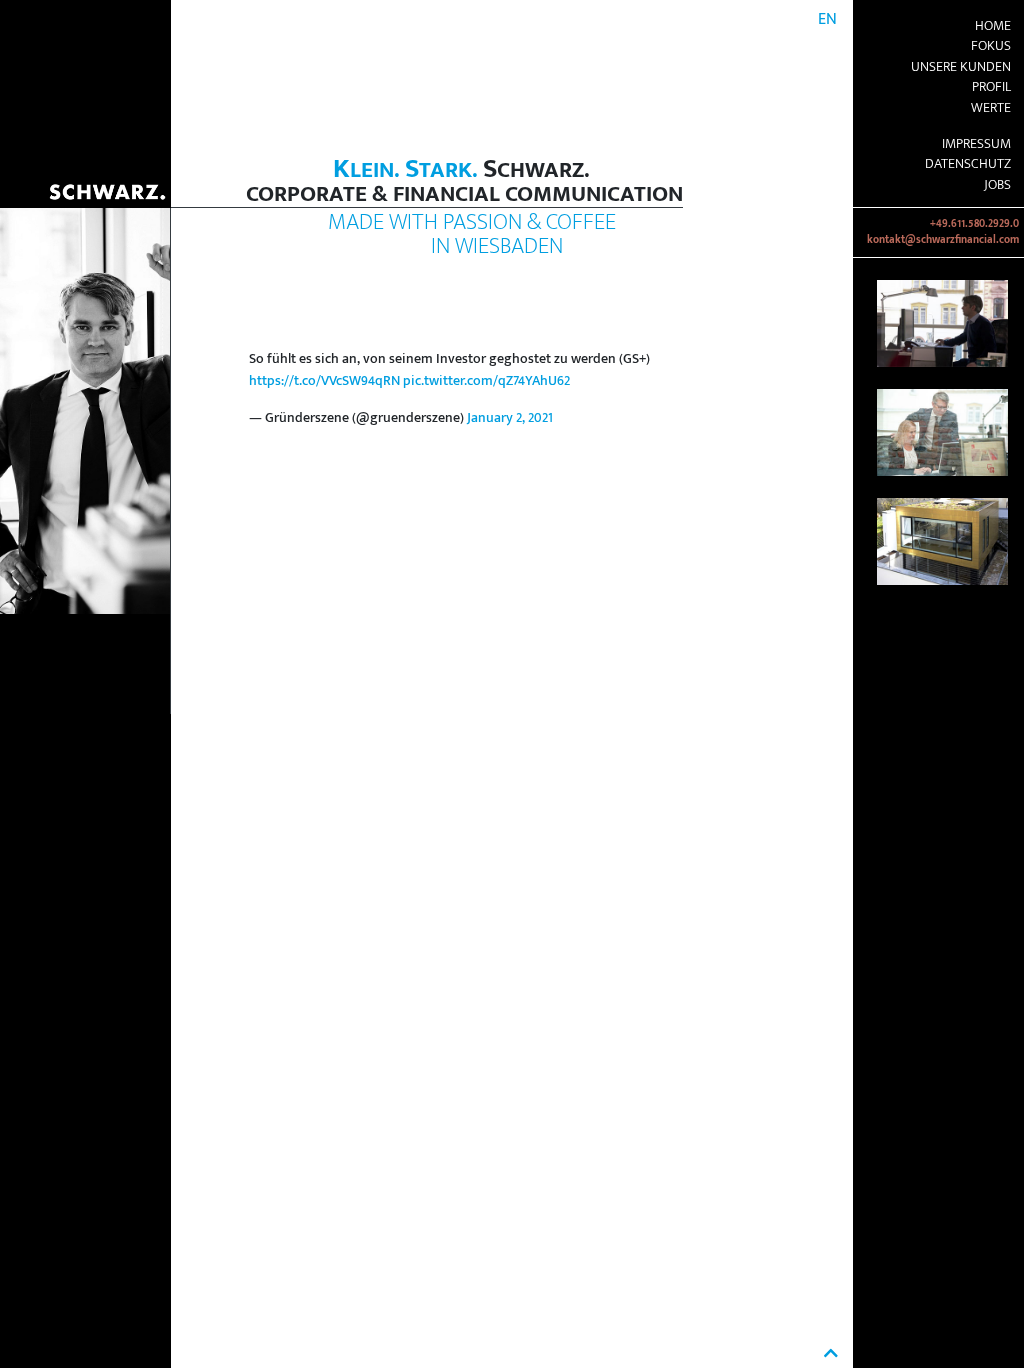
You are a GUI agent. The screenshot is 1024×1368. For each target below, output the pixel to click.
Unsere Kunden (961, 67)
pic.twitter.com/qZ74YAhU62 (486, 381)
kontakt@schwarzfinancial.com (943, 240)
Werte (991, 108)
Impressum (976, 144)
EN (827, 19)
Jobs (997, 185)
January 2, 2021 (510, 418)
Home (993, 26)
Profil (991, 87)
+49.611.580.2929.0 (974, 224)
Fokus (991, 46)
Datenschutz (968, 164)
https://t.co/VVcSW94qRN (324, 381)
